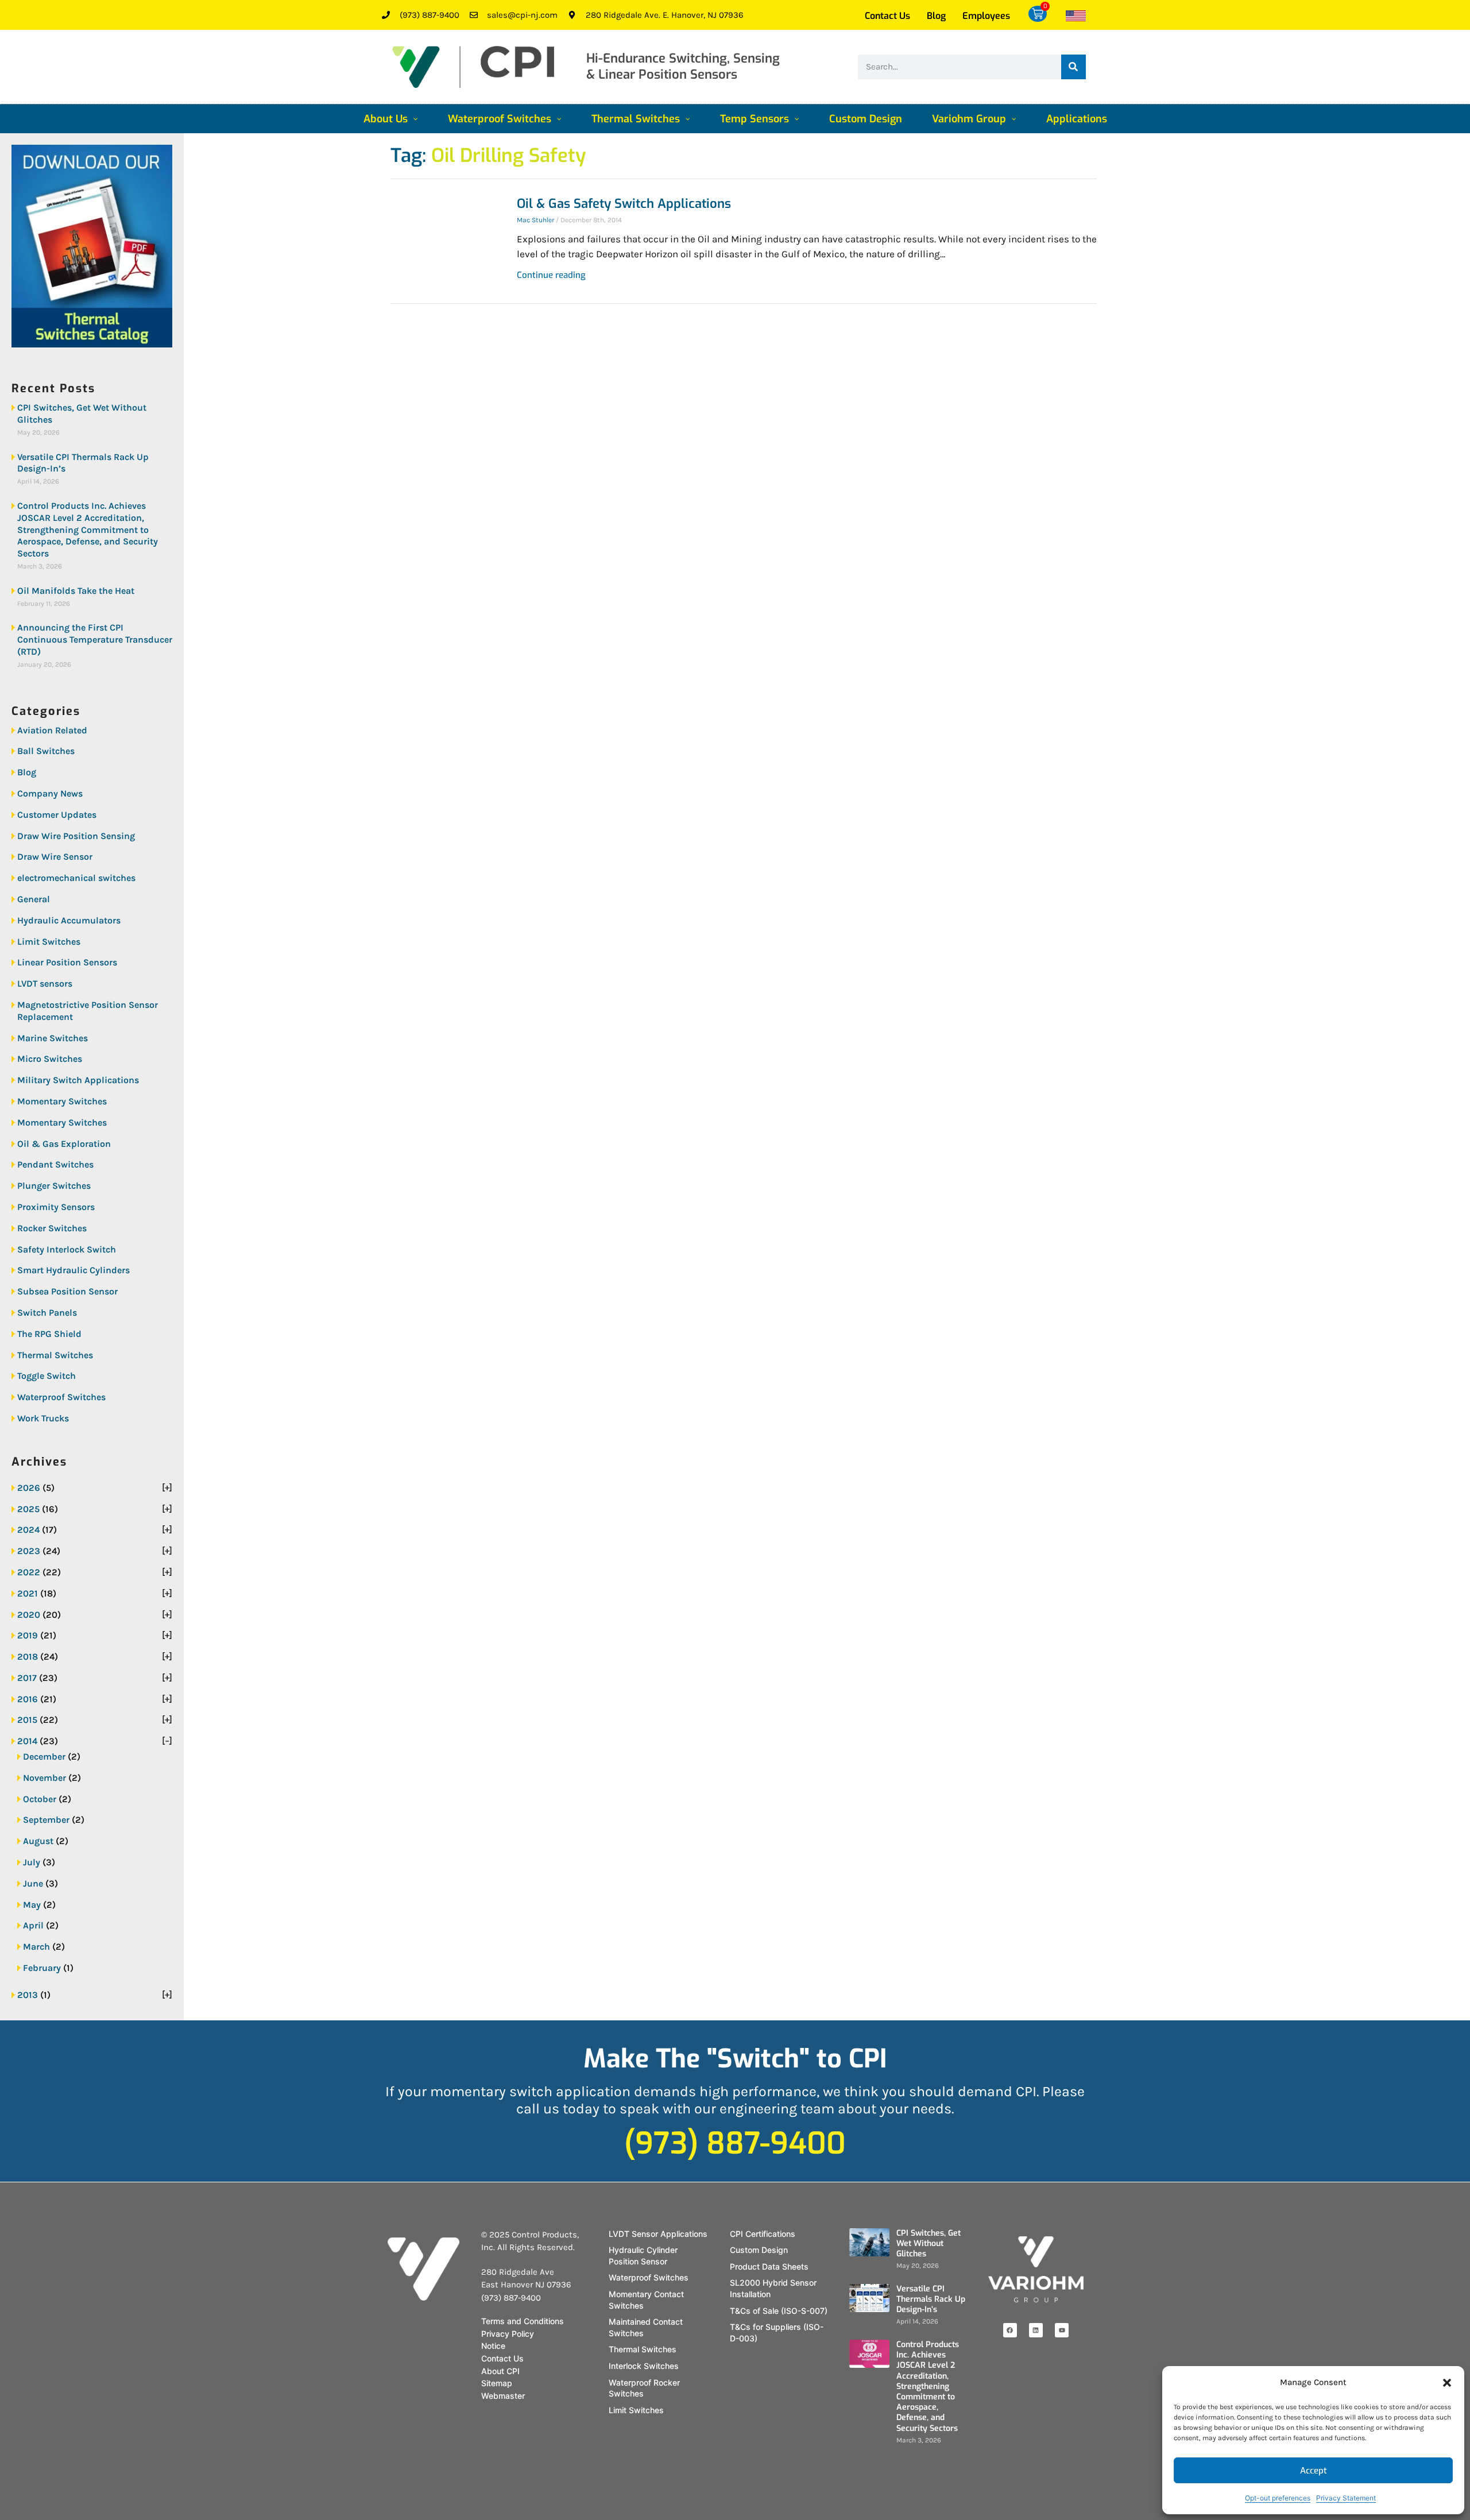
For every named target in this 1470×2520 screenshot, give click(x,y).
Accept (1314, 2471)
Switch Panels (47, 1313)
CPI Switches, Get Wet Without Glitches (82, 413)
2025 (28, 1509)
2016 (28, 1699)
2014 (27, 1741)
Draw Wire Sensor (55, 857)
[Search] (1074, 67)
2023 (29, 1551)
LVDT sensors (45, 983)
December (44, 1756)
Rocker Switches (52, 1228)
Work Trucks (43, 1418)
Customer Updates (57, 815)
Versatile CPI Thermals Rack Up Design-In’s (83, 463)
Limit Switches (49, 942)
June (33, 1883)
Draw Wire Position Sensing (76, 836)
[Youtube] (1062, 2330)
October (40, 1799)
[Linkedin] (1036, 2330)
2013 (28, 1995)
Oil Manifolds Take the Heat (76, 591)
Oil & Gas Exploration (64, 1144)
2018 (28, 1657)
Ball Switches (46, 751)
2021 (28, 1593)
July (32, 1862)
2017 (27, 1678)
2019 (28, 1635)
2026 (29, 1488)
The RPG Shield (49, 1334)
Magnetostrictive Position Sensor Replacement (88, 1011)
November (45, 1778)
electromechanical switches (76, 878)
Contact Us (887, 16)
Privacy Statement (1346, 2498)
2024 (28, 1530)
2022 (29, 1572)
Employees (986, 16)
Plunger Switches (54, 1186)
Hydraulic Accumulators (69, 920)
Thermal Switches (55, 1355)
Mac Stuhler (535, 220)
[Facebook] (1010, 2330)
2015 (27, 1720)
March (36, 1947)
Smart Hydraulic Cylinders (73, 1270)
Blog (936, 16)
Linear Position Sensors (67, 962)
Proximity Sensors (56, 1207)
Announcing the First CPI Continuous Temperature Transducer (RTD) (95, 639)
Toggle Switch (47, 1376)
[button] (1447, 2383)
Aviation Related (52, 730)
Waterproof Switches (61, 1397)
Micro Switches (50, 1059)
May (32, 1905)
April (33, 1925)
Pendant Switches (55, 1164)
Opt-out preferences (1278, 2498)
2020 (29, 1615)
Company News (50, 793)
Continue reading (551, 275)
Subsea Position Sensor (67, 1291)
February (42, 1968)
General (34, 899)
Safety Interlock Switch (67, 1249)
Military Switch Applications (78, 1080)
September (46, 1820)
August (38, 1841)
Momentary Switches (62, 1101)
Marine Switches (53, 1038)
